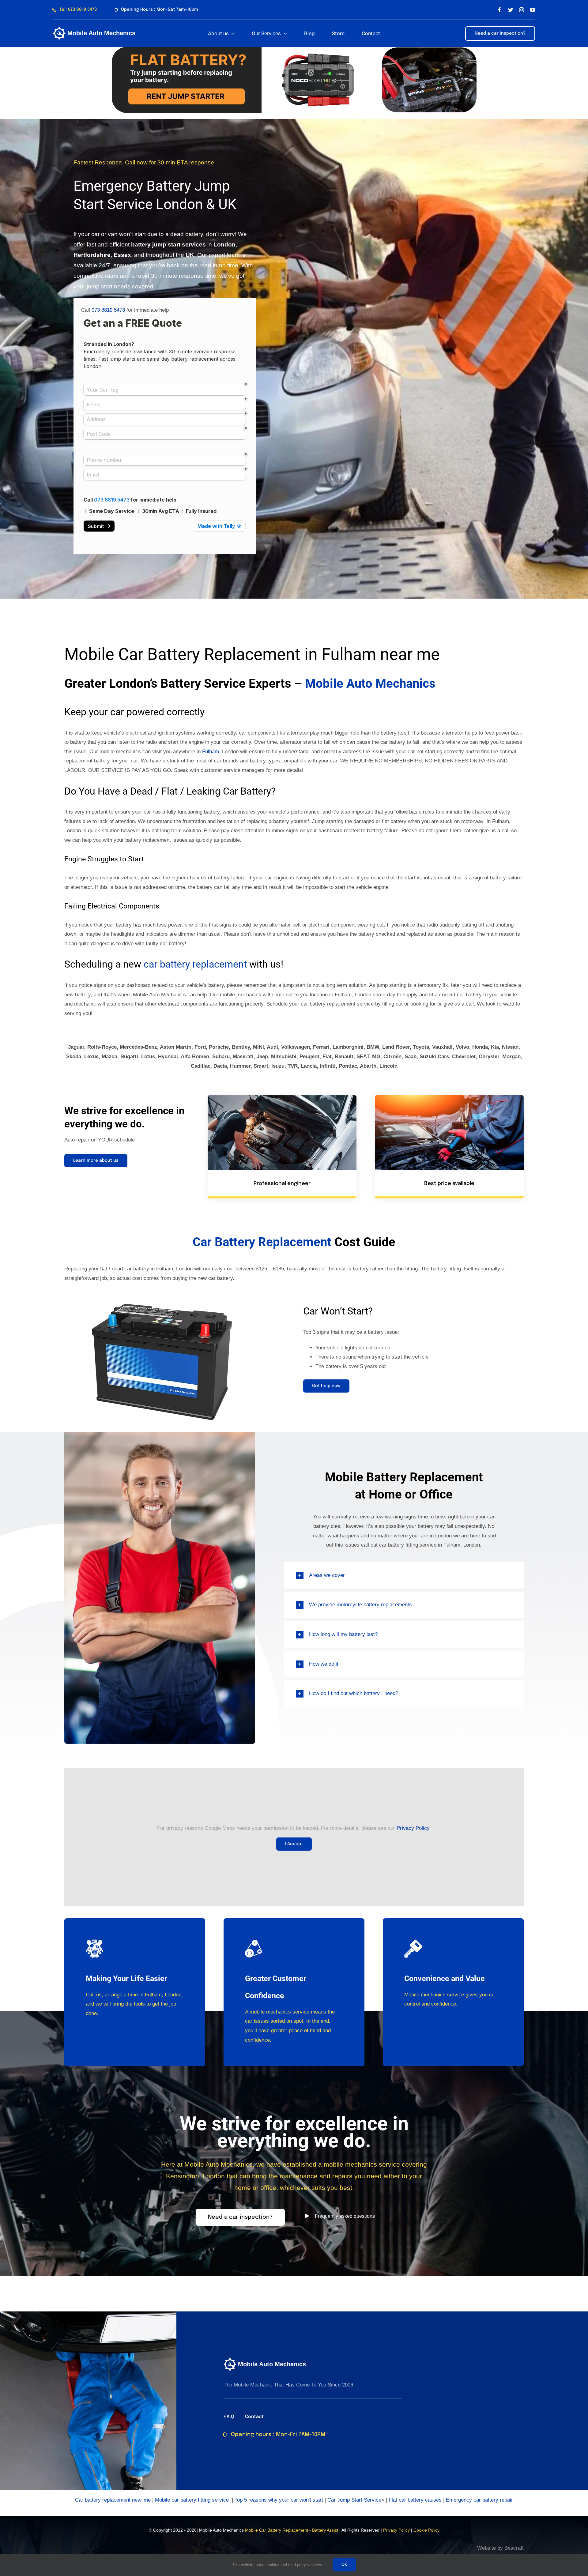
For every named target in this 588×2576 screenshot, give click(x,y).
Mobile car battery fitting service (192, 2500)
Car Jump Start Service (354, 2500)
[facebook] (499, 10)
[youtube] (533, 10)
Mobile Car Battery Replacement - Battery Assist (292, 2530)
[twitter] (511, 10)
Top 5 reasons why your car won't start (279, 2500)
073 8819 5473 (108, 310)
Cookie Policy (426, 2530)
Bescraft (514, 2548)
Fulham (211, 752)
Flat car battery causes (415, 2500)
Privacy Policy (413, 1828)
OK (344, 2565)
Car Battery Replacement (262, 1242)
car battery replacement (195, 964)
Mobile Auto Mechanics (370, 684)
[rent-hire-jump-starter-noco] (294, 49)
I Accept (294, 1844)
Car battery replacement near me (113, 2500)
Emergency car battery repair (479, 2500)
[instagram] (522, 10)
